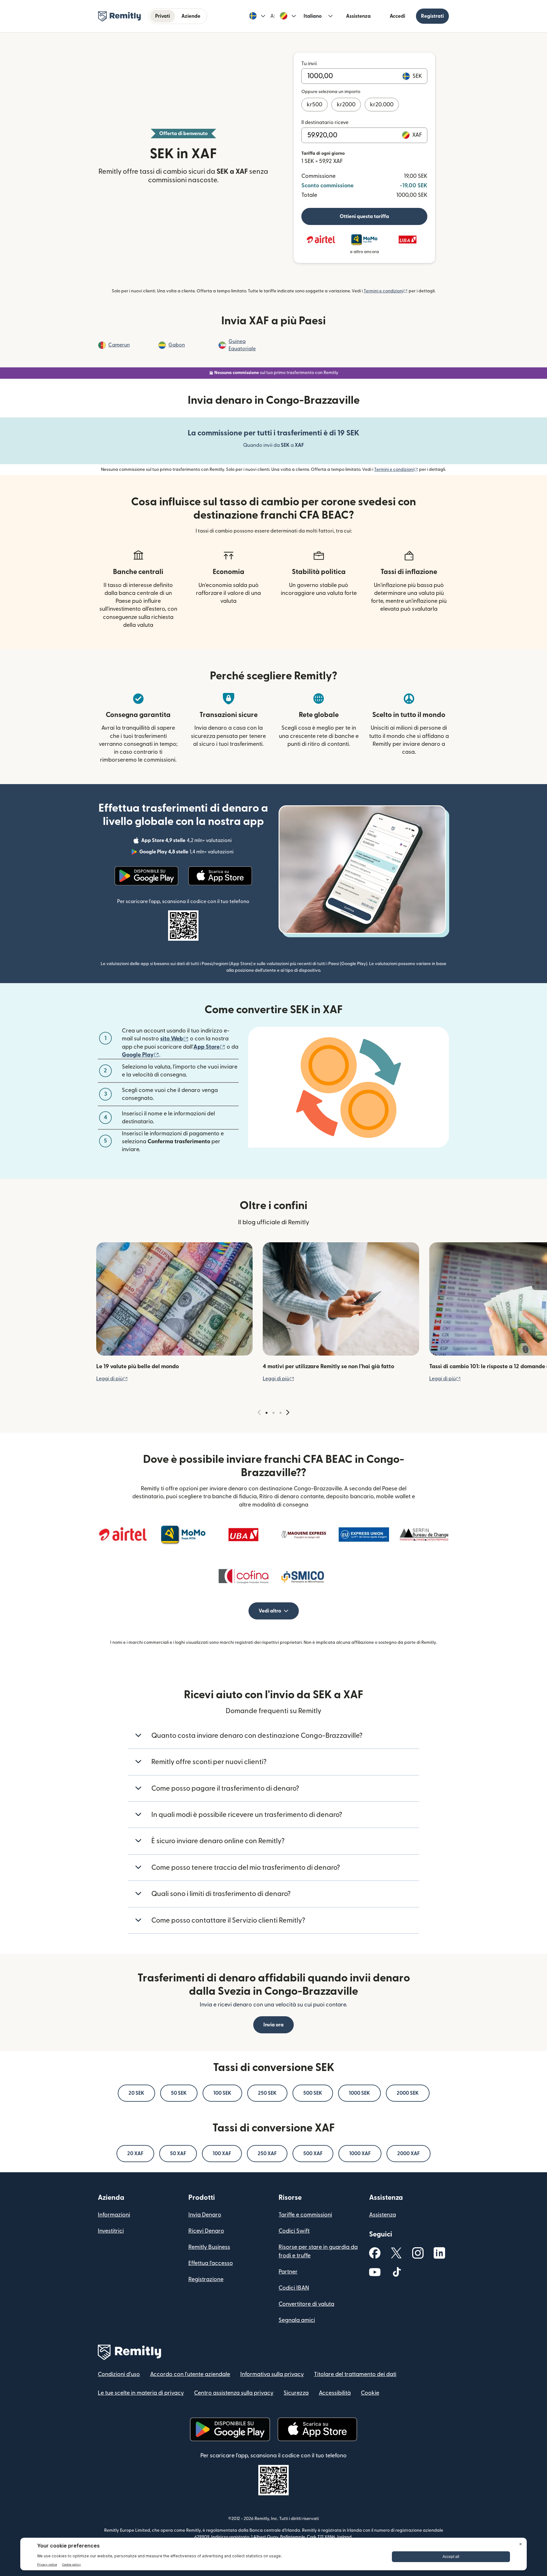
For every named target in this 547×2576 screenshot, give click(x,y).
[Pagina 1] (267, 1413)
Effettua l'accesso (211, 2263)
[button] (257, 16)
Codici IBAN (294, 2288)
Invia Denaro (205, 2215)
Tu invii (309, 64)
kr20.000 (382, 105)
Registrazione (206, 2279)
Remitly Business (209, 2247)
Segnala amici (297, 2320)
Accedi (397, 16)
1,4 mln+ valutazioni (187, 853)
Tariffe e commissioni (305, 2215)
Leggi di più (112, 1379)
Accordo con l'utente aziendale (190, 2374)
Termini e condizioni (386, 291)
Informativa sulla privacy (272, 2374)
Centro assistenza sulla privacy (234, 2393)
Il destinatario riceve (325, 122)
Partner (288, 2272)
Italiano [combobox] (313, 16)
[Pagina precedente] (259, 1413)
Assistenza (358, 16)
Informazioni (114, 2215)
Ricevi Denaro (206, 2231)
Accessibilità (335, 2393)
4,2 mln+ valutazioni (187, 841)
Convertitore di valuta (306, 2304)
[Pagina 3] (280, 1413)
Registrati (432, 16)
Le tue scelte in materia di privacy (141, 2393)
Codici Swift (294, 2231)
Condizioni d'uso (119, 2374)
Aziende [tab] (191, 16)
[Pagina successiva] (288, 1413)
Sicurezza (296, 2393)
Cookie (370, 2393)
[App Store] (220, 876)
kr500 (314, 105)
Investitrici (111, 2231)
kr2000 (346, 105)
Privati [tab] (163, 16)
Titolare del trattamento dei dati (355, 2374)
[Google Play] (147, 876)
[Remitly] (119, 16)
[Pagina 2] (273, 1413)
